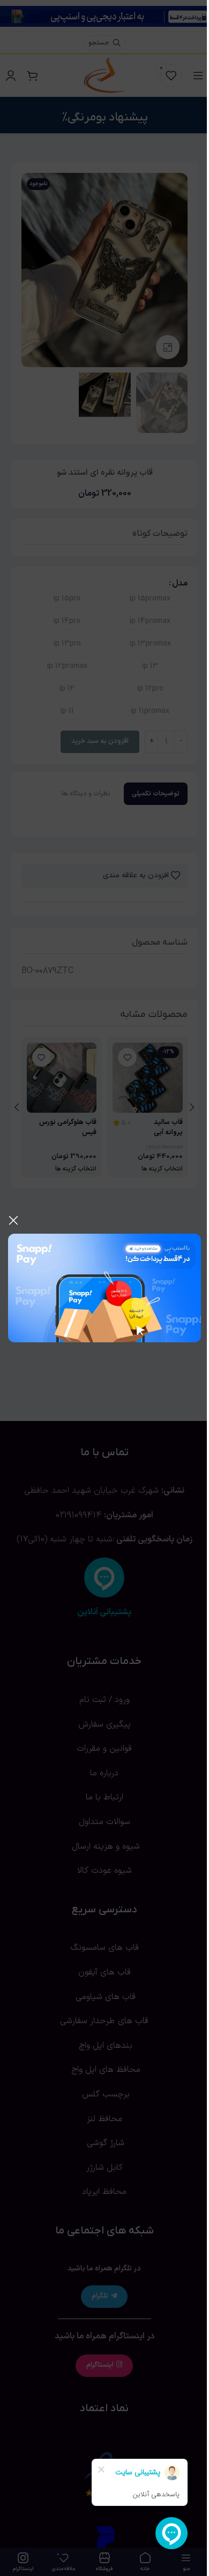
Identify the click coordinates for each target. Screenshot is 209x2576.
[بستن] (13, 1220)
